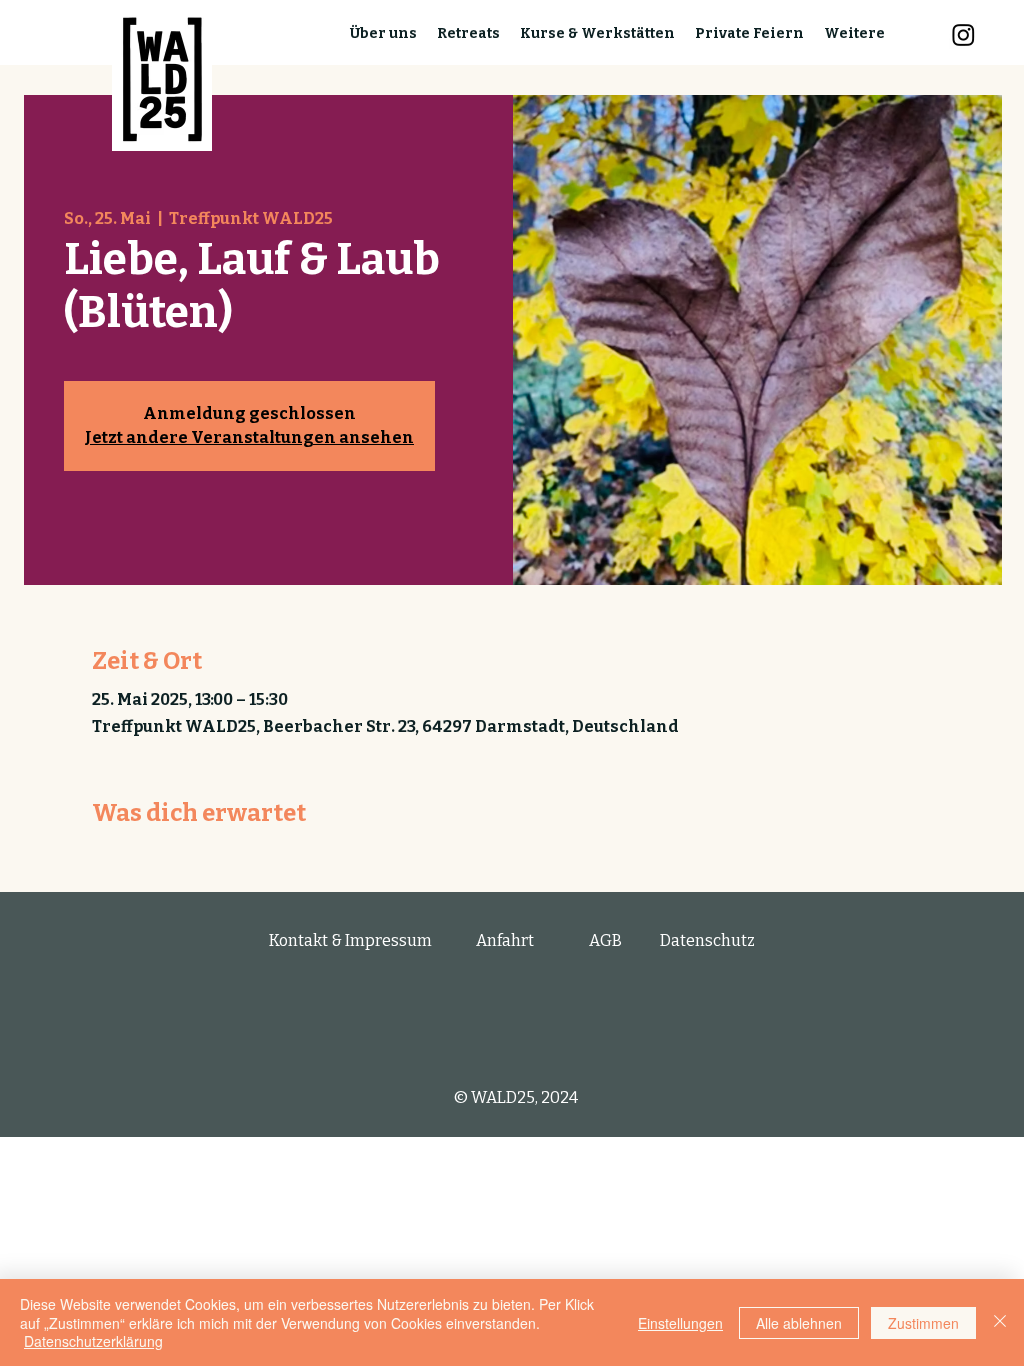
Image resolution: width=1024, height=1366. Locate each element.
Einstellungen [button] (680, 1323)
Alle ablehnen (799, 1323)
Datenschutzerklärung (93, 1341)
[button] (383, 34)
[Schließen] (1000, 1322)
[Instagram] (963, 34)
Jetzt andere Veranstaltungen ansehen (249, 437)
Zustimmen (923, 1323)
